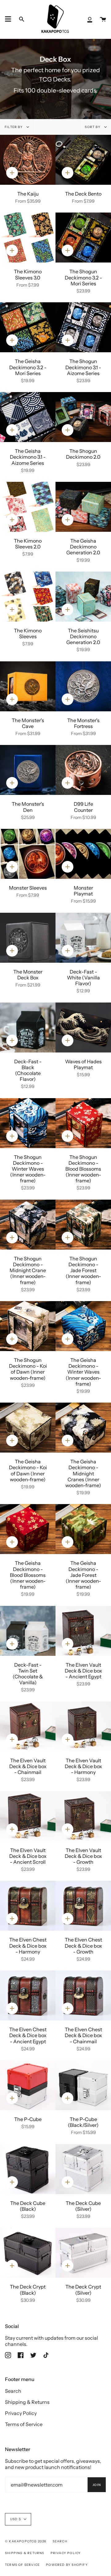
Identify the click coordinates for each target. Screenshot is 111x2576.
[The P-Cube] (28, 2085)
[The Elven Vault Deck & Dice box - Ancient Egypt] (83, 1631)
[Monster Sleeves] (28, 854)
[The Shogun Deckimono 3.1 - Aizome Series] (83, 327)
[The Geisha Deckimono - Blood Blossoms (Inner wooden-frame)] (28, 1529)
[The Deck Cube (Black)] (28, 2169)
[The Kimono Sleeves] (28, 597)
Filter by (14, 127)
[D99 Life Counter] (83, 770)
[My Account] (90, 19)
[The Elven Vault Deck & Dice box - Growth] (83, 1816)
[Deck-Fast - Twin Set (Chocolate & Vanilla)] (28, 1631)
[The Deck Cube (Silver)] (83, 2169)
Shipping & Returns (27, 2402)
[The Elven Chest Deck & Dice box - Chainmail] (83, 1995)
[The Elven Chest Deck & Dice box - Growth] (83, 1906)
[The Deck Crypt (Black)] (28, 2253)
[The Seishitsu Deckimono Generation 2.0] (83, 597)
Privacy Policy (21, 2413)
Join (97, 2485)
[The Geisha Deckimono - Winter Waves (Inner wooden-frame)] (83, 1326)
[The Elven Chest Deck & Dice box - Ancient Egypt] (28, 1995)
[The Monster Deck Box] (28, 938)
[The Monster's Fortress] (83, 686)
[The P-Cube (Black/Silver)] (83, 2085)
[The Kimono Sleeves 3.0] (28, 238)
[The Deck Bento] (83, 160)
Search (13, 2391)
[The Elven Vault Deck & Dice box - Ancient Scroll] (28, 1816)
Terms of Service (24, 2424)
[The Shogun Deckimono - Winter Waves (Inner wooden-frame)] (28, 1123)
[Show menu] (8, 19)
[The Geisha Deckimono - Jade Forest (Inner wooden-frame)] (83, 1529)
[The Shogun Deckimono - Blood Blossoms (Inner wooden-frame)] (83, 1123)
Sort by (93, 127)
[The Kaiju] (28, 160)
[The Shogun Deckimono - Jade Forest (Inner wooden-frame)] (83, 1225)
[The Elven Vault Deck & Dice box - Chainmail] (28, 1726)
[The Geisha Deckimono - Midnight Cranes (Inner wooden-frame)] (83, 1428)
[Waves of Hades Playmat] (83, 1028)
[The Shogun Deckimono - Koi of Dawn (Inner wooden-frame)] (28, 1326)
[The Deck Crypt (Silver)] (83, 2253)
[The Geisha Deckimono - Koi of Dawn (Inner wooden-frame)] (28, 1428)
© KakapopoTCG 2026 (26, 2541)
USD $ (16, 2519)
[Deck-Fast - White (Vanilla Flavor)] (83, 938)
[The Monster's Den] (28, 770)
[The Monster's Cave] (28, 686)
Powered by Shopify (67, 2565)
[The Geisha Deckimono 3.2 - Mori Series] (28, 327)
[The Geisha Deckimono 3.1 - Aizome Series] (28, 417)
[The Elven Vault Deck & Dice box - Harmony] (83, 1726)
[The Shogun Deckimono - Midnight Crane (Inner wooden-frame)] (28, 1225)
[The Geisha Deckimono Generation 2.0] (83, 507)
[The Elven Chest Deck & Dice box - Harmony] (28, 1906)
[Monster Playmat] (83, 854)
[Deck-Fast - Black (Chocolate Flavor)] (28, 1028)
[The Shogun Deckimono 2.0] (83, 417)
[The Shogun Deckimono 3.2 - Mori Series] (83, 238)
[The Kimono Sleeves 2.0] (28, 507)
